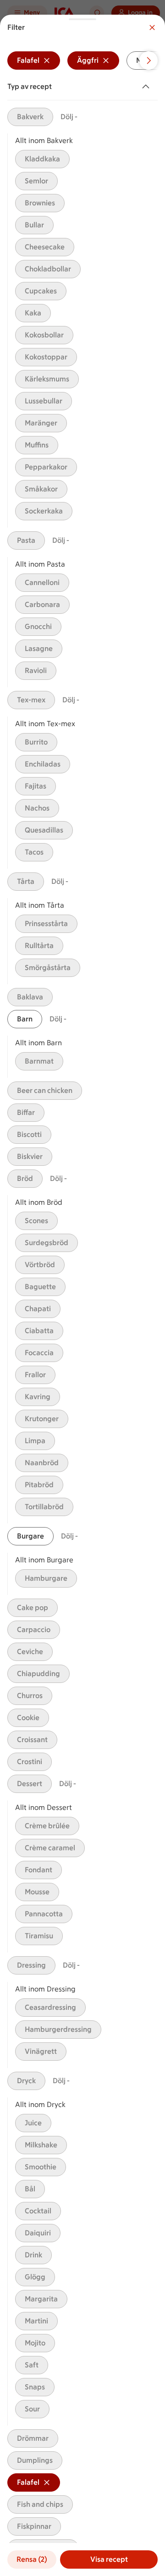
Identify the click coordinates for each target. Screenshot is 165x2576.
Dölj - (69, 117)
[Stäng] (152, 28)
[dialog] (82, 1295)
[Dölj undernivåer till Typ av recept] (148, 87)
